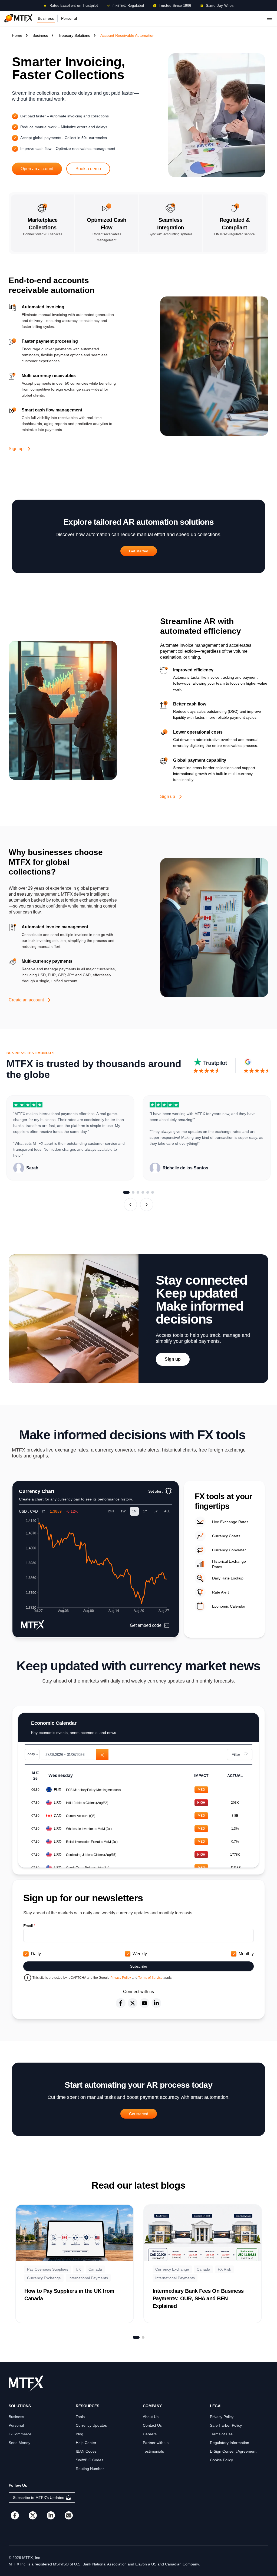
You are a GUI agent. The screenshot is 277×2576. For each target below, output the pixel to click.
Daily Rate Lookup (228, 1578)
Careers (150, 2434)
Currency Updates (91, 2425)
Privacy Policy (121, 1978)
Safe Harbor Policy (226, 2425)
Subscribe (139, 1966)
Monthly (246, 1954)
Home (17, 35)
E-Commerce (20, 2434)
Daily (36, 1954)
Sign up (16, 449)
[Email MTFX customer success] (69, 2515)
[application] (96, 1567)
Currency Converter (229, 1550)
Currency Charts (226, 1536)
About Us (151, 2417)
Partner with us (156, 2443)
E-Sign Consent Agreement (233, 2451)
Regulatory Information (230, 2443)
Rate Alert (220, 1592)
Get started (139, 551)
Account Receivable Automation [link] (127, 35)
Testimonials (153, 2451)
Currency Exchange (44, 2278)
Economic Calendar (229, 1606)
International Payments (88, 2278)
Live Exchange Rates (230, 1522)
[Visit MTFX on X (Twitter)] (33, 2515)
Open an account (37, 169)
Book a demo (88, 169)
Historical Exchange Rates (229, 1564)
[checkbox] (26, 1954)
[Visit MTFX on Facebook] (15, 2515)
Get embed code (146, 1625)
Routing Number (90, 2469)
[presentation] (75, 1754)
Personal (69, 18)
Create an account (26, 1000)
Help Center (86, 2443)
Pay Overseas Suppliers (48, 2269)
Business (46, 18)
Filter (236, 1754)
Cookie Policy (221, 2460)
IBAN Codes (86, 2451)
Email (29, 1926)
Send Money (19, 2443)
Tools (80, 2417)
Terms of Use (221, 2434)
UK (78, 2269)
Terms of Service (151, 1978)
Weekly (140, 1954)
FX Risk (224, 2269)
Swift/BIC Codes (90, 2460)
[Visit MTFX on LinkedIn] (51, 2515)
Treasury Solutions (74, 35)
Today (32, 1754)
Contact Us (152, 2425)
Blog (80, 2434)
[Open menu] (269, 18)
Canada (95, 2269)
